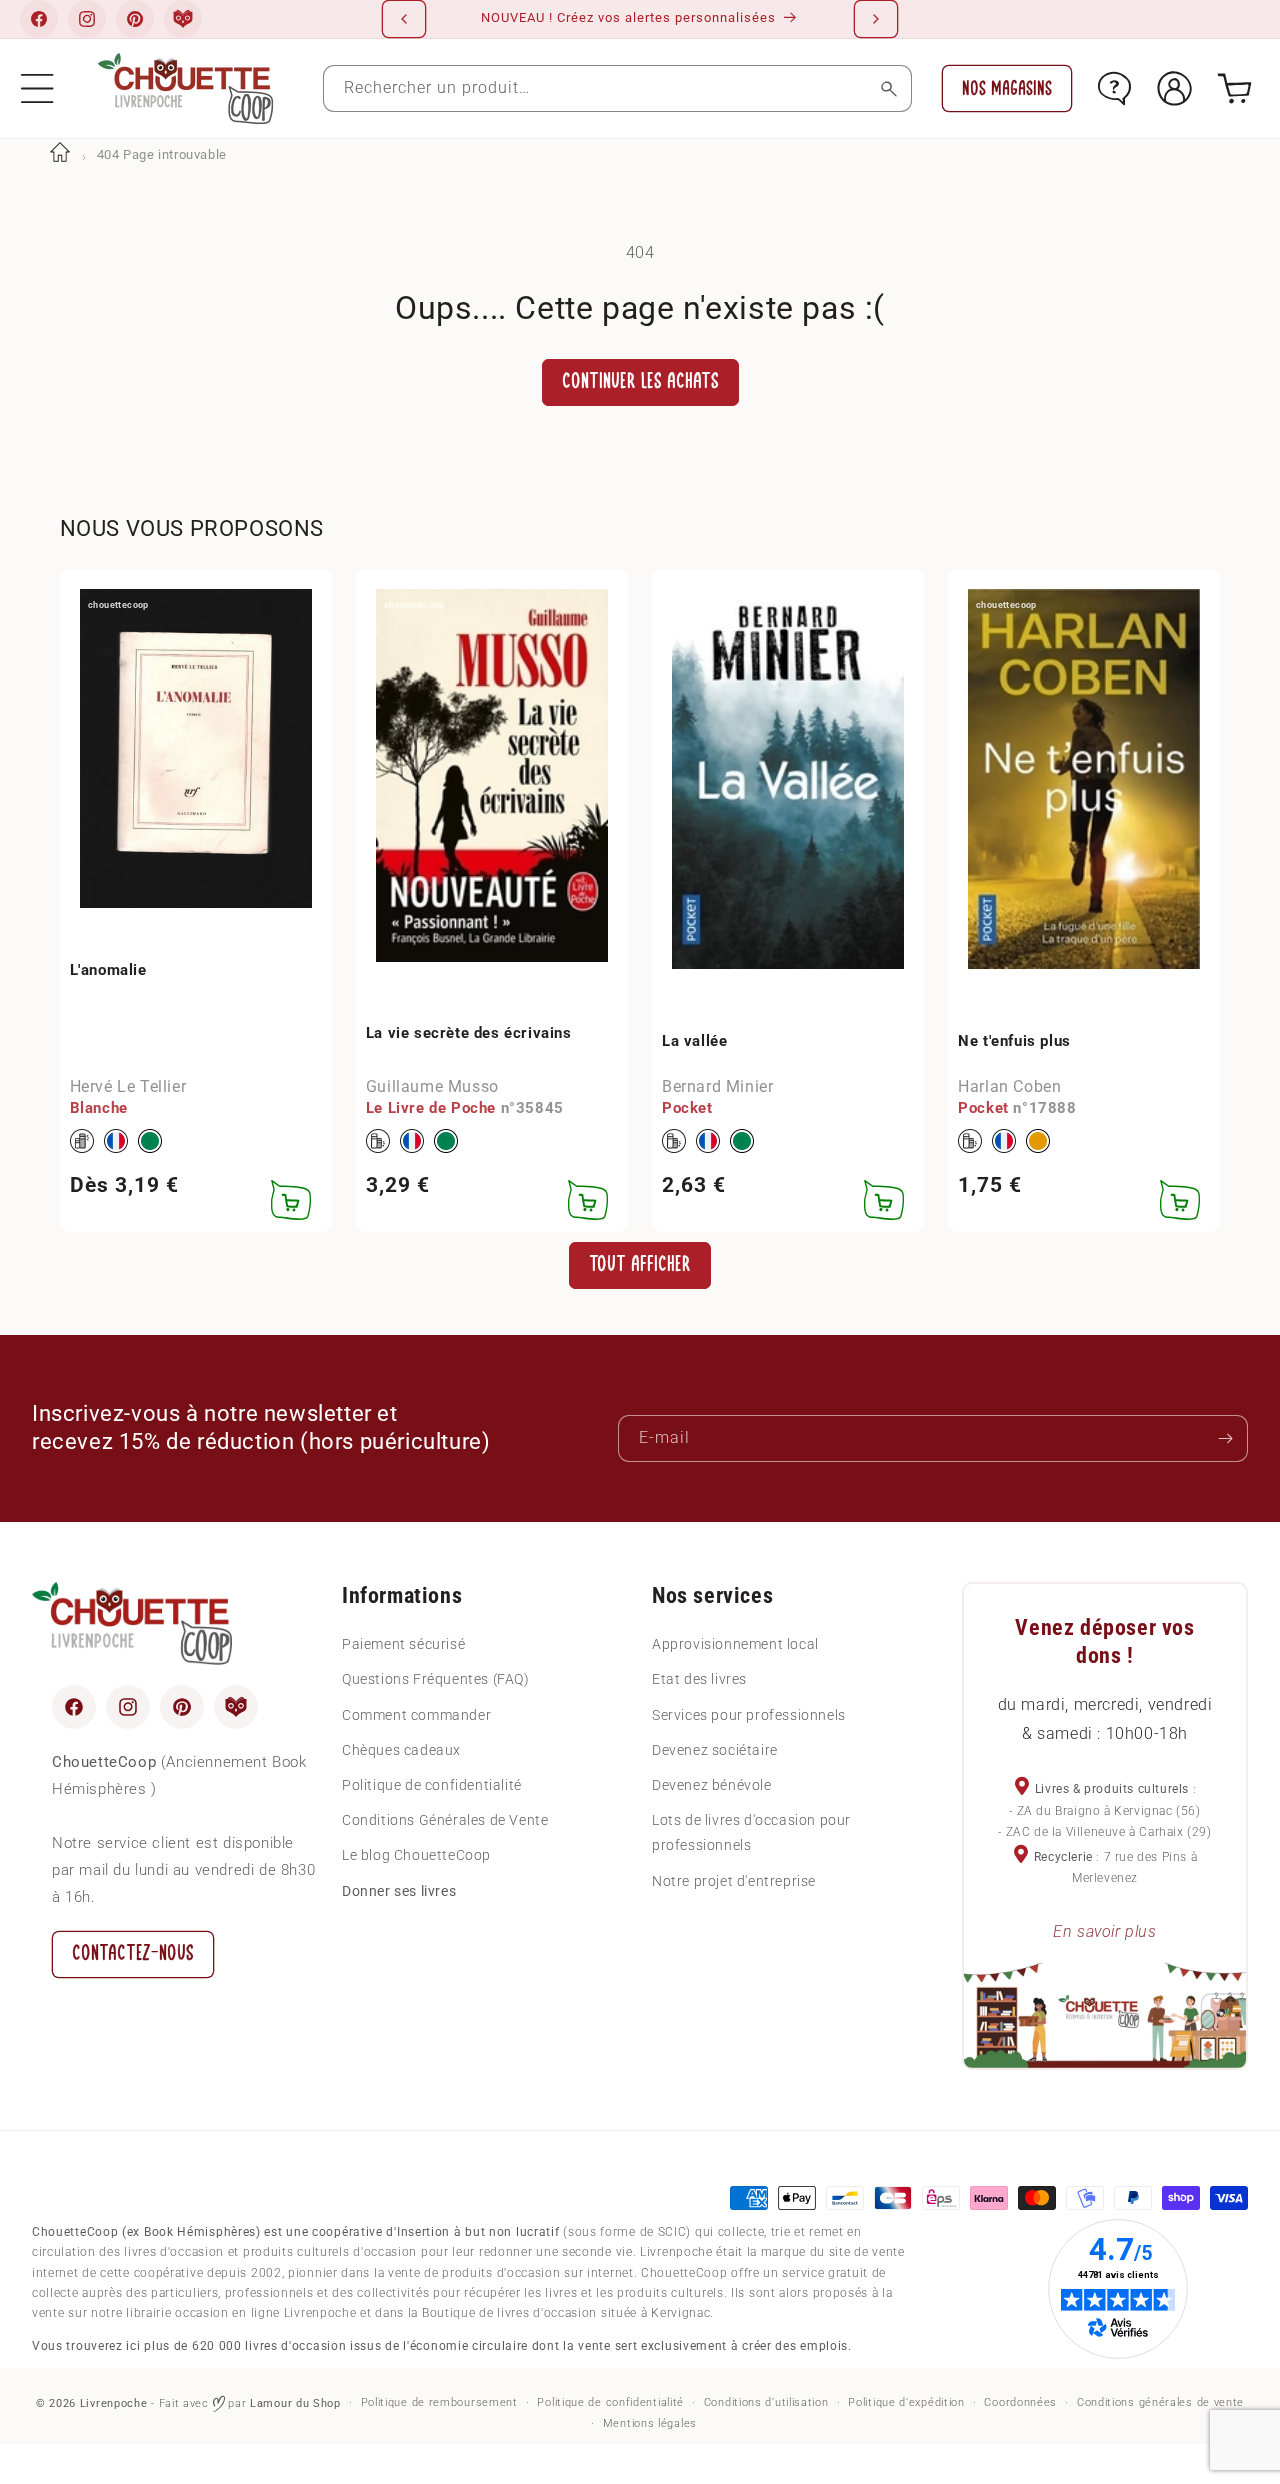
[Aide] (1114, 88)
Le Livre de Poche (431, 1108)
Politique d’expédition (906, 2402)
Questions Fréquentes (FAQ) (436, 1679)
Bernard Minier (717, 1086)
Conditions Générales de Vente (445, 1820)
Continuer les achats (640, 381)
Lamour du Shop (295, 2403)
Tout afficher (640, 1264)
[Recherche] (888, 88)
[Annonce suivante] (876, 19)
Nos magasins (1007, 88)
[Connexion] (1174, 88)
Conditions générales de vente (1160, 2402)
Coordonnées (1020, 2402)
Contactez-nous (133, 1953)
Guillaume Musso (432, 1086)
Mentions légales (650, 2423)
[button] (37, 88)
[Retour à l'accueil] (60, 154)
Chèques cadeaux (401, 1750)
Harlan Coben (1009, 1086)
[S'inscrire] (1225, 1438)
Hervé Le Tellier (128, 1086)
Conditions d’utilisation (766, 2402)
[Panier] (1234, 88)
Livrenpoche (114, 2403)
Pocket (687, 1108)
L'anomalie (108, 970)
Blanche (99, 1108)
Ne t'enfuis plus (1014, 1041)
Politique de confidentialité (432, 1785)
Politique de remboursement (439, 2402)
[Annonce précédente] (404, 19)
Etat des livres (699, 1679)
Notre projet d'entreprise (734, 1881)
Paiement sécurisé (403, 1644)
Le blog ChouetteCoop (416, 1855)
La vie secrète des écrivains (469, 1033)
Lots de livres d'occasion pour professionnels (751, 1832)
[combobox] (618, 88)
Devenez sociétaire (715, 1750)
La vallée (694, 1041)
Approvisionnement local (735, 1644)
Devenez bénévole (712, 1785)
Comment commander (416, 1715)
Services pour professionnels (749, 1715)
